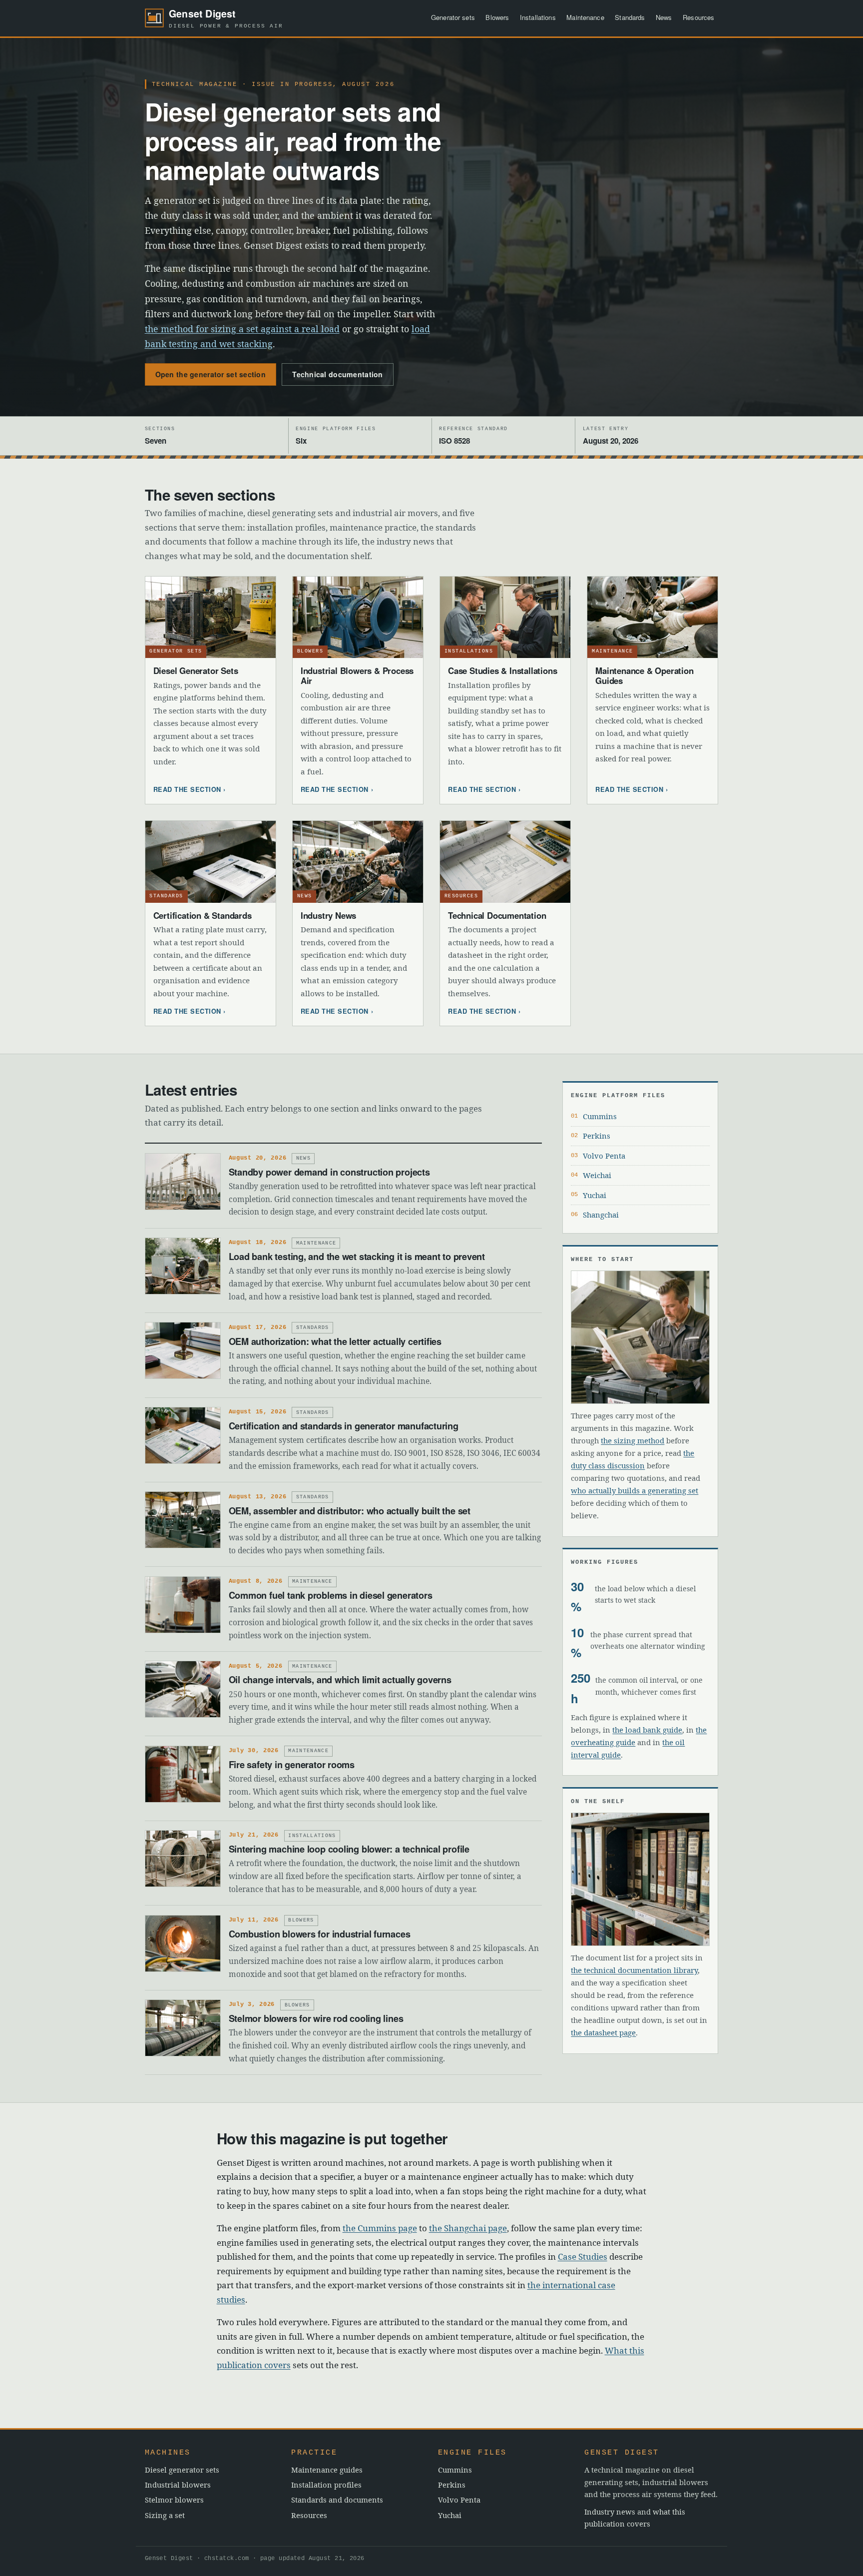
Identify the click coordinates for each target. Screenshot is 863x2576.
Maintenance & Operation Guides (644, 675)
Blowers (497, 17)
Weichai (597, 1175)
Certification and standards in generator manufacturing (344, 1426)
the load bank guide (647, 1730)
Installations (538, 17)
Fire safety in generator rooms (292, 1764)
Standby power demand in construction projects (329, 1172)
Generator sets (453, 17)
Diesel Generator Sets (196, 670)
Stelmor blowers (174, 2500)
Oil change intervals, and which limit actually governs (340, 1679)
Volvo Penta (604, 1156)
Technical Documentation (497, 915)
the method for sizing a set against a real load (242, 329)
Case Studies (583, 2256)
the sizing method (633, 1440)
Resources (698, 17)
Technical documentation (337, 374)
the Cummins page (380, 2228)
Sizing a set (165, 2515)
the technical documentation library (634, 1970)
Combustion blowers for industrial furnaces (320, 1934)
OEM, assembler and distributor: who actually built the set (350, 1511)
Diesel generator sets (182, 2470)
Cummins (600, 1116)
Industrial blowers (178, 2485)
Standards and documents (337, 2500)
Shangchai (601, 1215)
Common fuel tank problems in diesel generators (331, 1595)
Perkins (597, 1136)
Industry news (610, 2512)
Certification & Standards (203, 915)
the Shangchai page (468, 2228)
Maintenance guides (327, 2470)
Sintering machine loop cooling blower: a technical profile (349, 1849)
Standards (630, 17)
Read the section (187, 789)
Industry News (328, 915)
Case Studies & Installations (502, 670)
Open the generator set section (211, 374)
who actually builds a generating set (635, 1490)
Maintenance (585, 17)
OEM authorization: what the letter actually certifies (335, 1341)
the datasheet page (603, 2032)
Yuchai (595, 1195)
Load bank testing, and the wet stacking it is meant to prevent (357, 1256)
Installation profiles (326, 2485)
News (664, 17)
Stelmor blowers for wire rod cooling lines (316, 2018)
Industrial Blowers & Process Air (357, 675)
